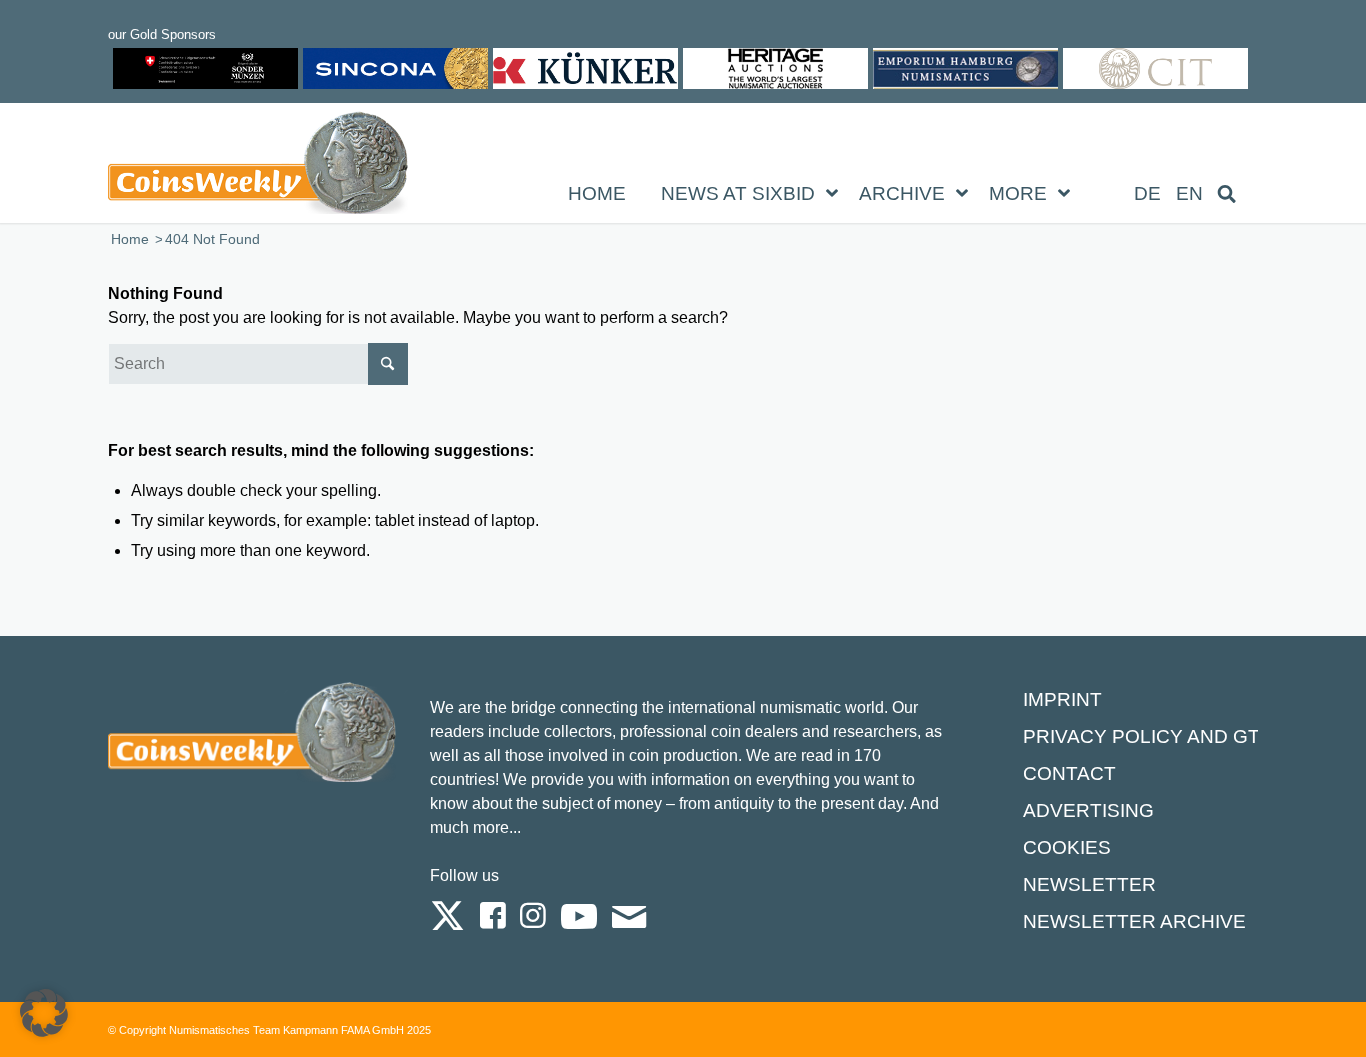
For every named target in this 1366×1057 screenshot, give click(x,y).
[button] (44, 1013)
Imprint (1062, 699)
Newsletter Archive (1134, 921)
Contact (1069, 773)
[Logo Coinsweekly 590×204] (258, 167)
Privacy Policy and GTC (1148, 736)
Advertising (1088, 810)
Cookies (1067, 847)
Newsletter (1089, 884)
